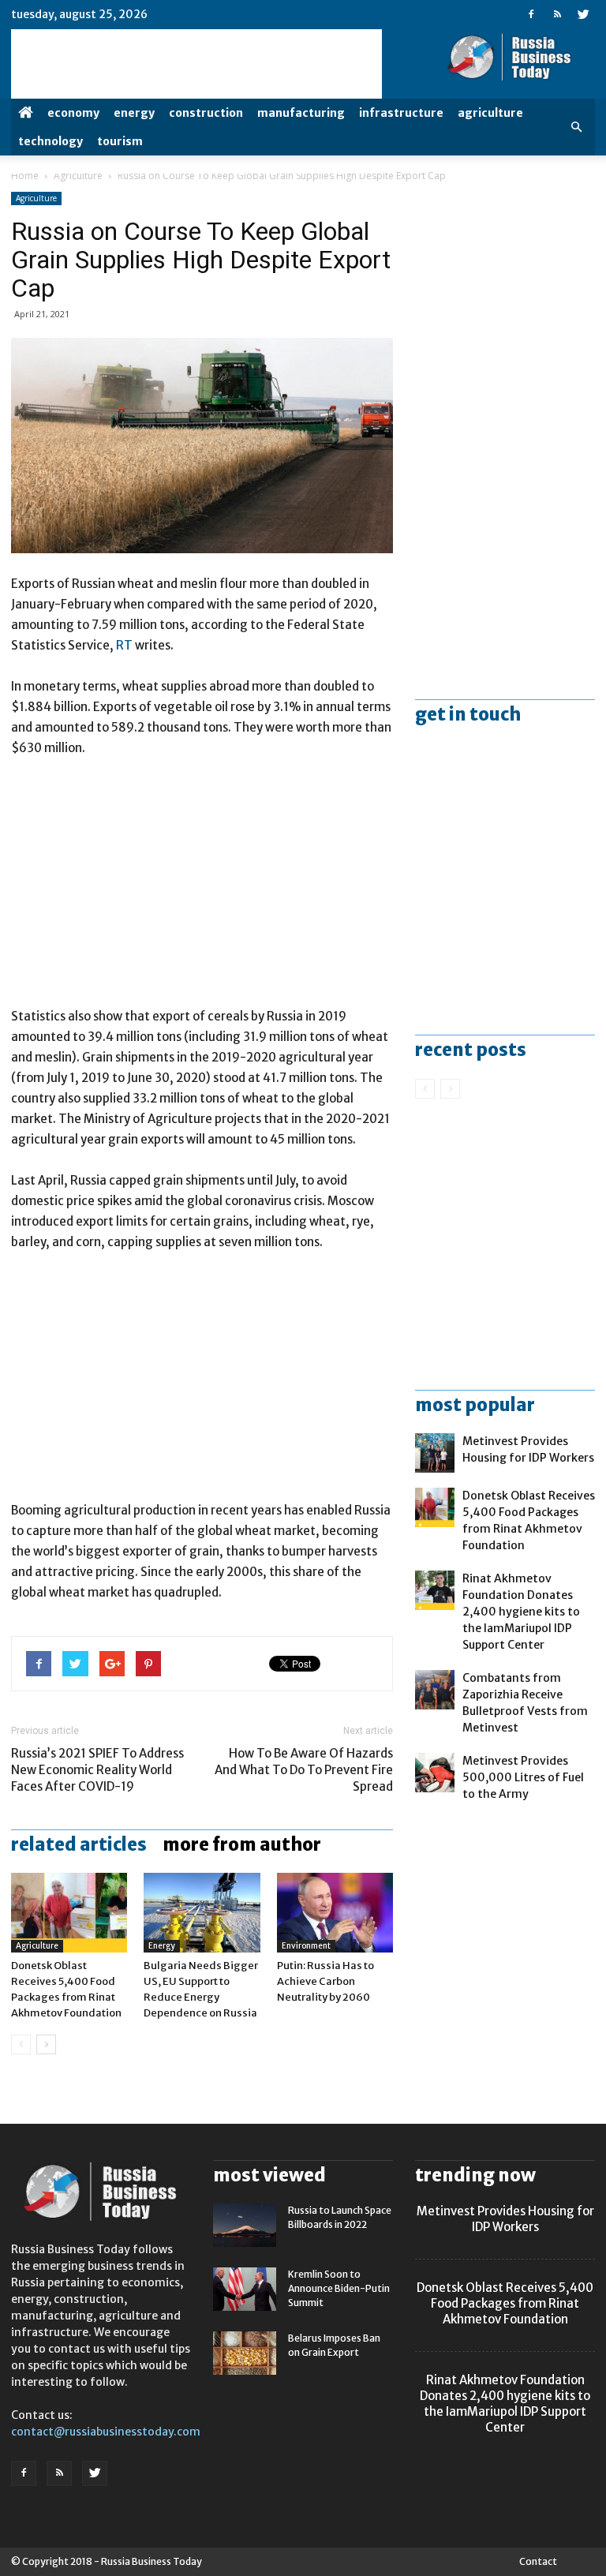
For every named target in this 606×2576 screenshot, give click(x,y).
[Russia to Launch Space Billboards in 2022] (245, 2225)
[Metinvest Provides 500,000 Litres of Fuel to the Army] (435, 1773)
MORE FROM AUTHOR (242, 1844)
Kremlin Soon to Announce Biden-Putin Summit (339, 2288)
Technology (50, 141)
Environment (306, 1946)
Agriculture (490, 113)
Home (25, 176)
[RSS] (557, 14)
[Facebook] (531, 14)
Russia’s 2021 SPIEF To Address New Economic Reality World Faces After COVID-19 (97, 1770)
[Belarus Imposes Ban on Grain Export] (245, 2353)
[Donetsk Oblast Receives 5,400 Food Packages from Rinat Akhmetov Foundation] (69, 1913)
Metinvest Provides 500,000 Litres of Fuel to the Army (523, 1777)
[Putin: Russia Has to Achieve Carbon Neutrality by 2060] (335, 1913)
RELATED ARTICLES (79, 1844)
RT (125, 645)
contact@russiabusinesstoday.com (106, 2432)
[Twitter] (583, 14)
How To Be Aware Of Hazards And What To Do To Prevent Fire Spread (304, 1770)
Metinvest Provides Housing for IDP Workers (505, 2219)
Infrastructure (401, 113)
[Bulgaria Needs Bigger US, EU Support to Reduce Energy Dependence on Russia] (202, 1913)
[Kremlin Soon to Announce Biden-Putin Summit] (245, 2289)
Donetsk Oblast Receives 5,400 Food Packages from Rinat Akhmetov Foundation (505, 2303)
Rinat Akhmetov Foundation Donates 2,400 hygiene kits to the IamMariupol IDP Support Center (521, 1612)
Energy (134, 113)
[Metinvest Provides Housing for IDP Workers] (435, 1453)
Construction (206, 113)
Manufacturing (301, 113)
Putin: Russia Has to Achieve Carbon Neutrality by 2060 (325, 1981)
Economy (73, 113)
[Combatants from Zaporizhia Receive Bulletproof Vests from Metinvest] (435, 1690)
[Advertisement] (202, 889)
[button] (576, 127)
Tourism (120, 141)
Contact (538, 2561)
